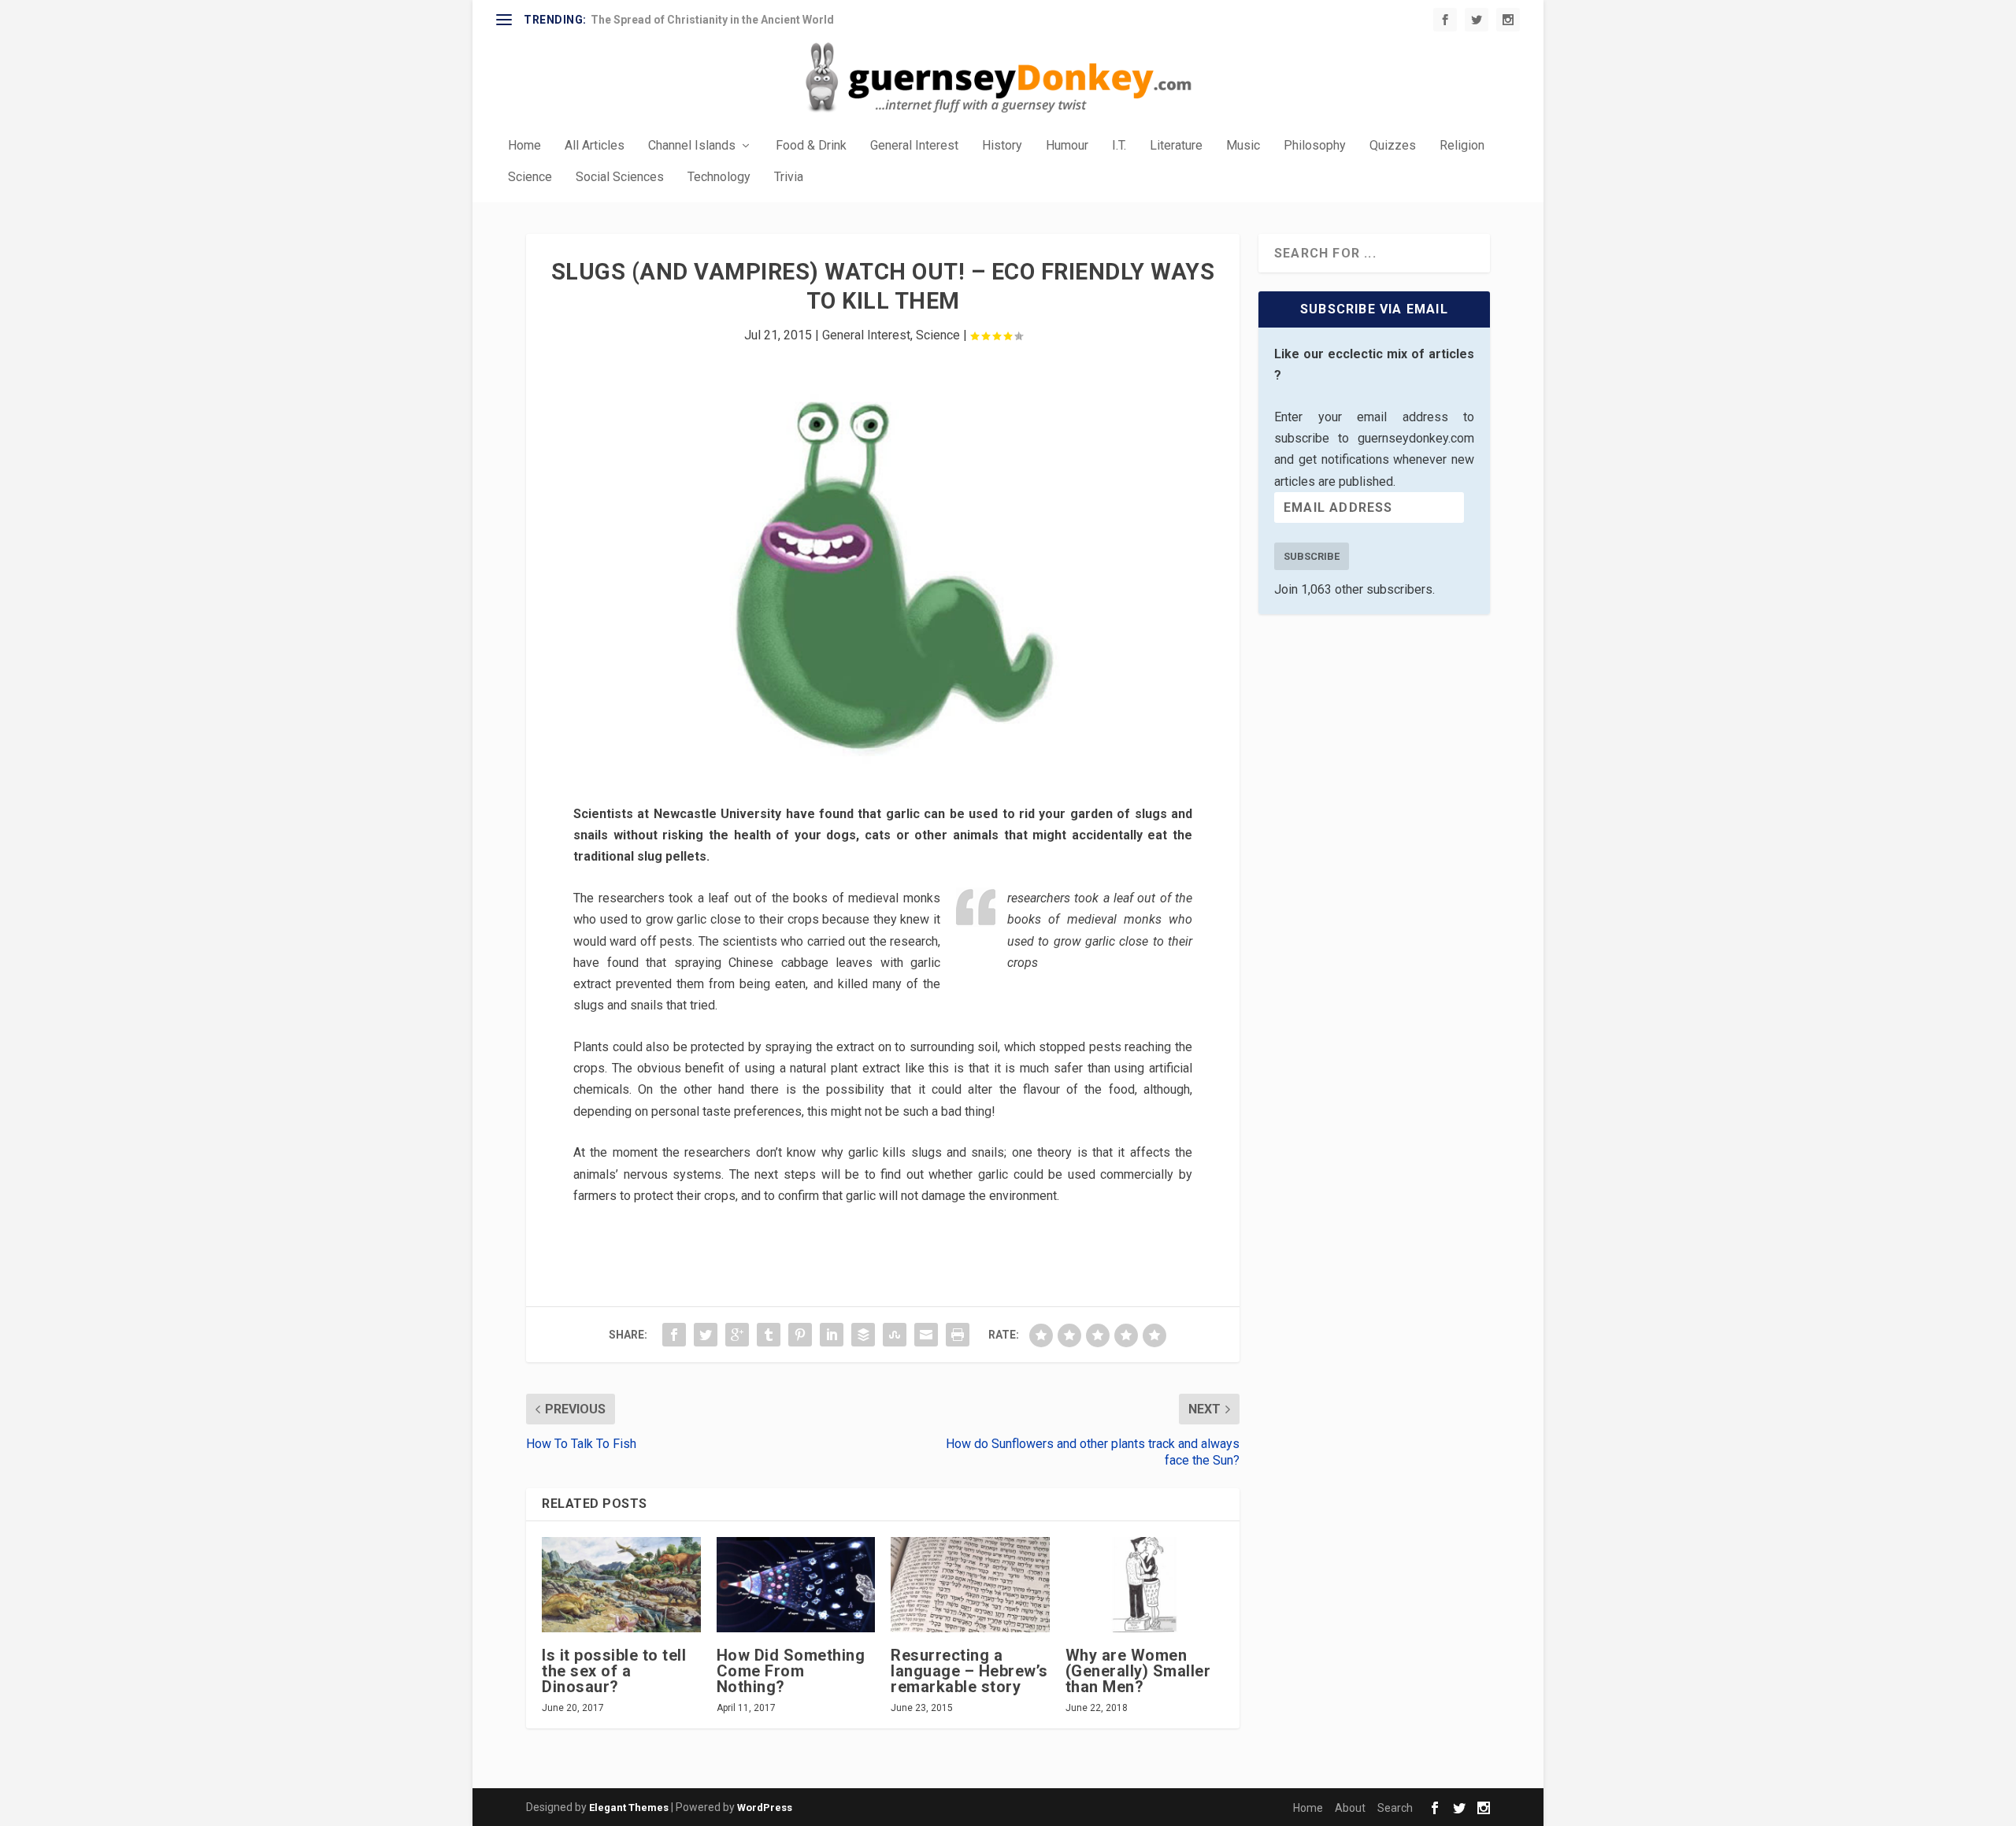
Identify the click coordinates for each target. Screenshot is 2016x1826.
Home (524, 146)
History (1002, 146)
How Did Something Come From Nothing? (791, 1671)
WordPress (765, 1807)
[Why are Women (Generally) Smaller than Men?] (1145, 1585)
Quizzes (1393, 146)
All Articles (595, 146)
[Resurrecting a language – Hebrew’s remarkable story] (970, 1585)
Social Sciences (620, 178)
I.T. (1119, 146)
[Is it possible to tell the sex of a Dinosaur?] (621, 1585)
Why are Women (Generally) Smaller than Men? (1138, 1671)
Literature (1176, 146)
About (1350, 1808)
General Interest (914, 146)
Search (1395, 1808)
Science (530, 178)
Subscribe (1312, 556)
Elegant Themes (629, 1807)
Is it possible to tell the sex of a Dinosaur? (614, 1671)
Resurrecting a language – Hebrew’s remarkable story (969, 1671)
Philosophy (1315, 146)
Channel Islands (692, 146)
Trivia (789, 178)
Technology (719, 178)
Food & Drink (811, 146)
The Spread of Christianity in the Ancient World (712, 20)
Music (1243, 146)
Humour (1067, 146)
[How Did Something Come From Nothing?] (796, 1585)
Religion (1462, 146)
